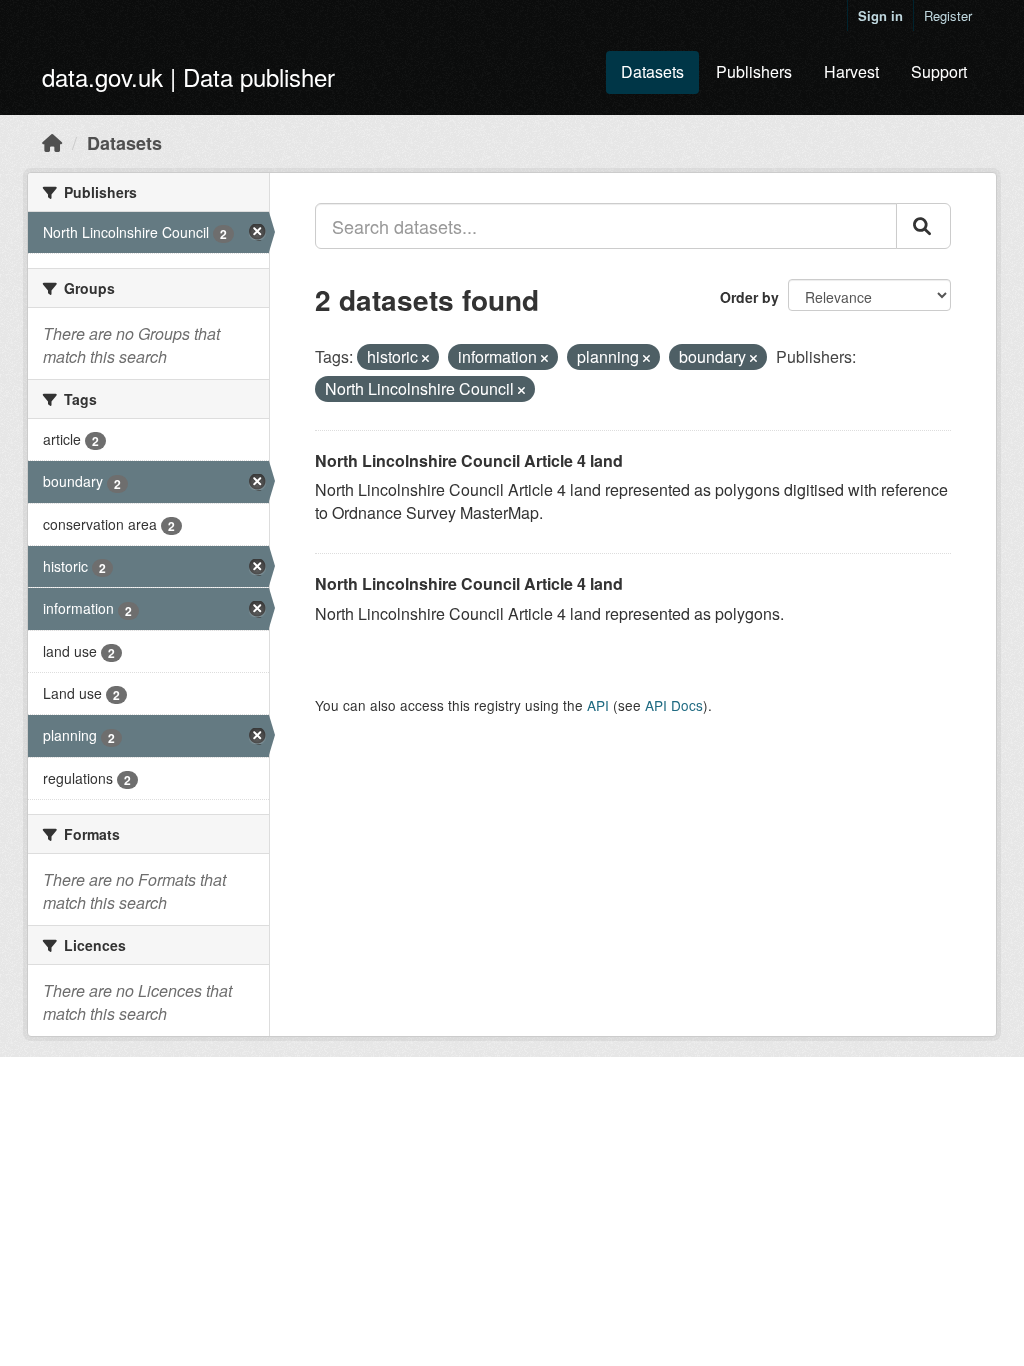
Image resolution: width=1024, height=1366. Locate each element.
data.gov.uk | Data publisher (188, 76)
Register (948, 15)
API (598, 705)
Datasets (652, 71)
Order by (749, 297)
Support (939, 71)
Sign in (880, 15)
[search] (923, 226)
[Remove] (425, 358)
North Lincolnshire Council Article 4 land (469, 460)
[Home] (52, 142)
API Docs (674, 705)
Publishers (754, 71)
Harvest (851, 71)
